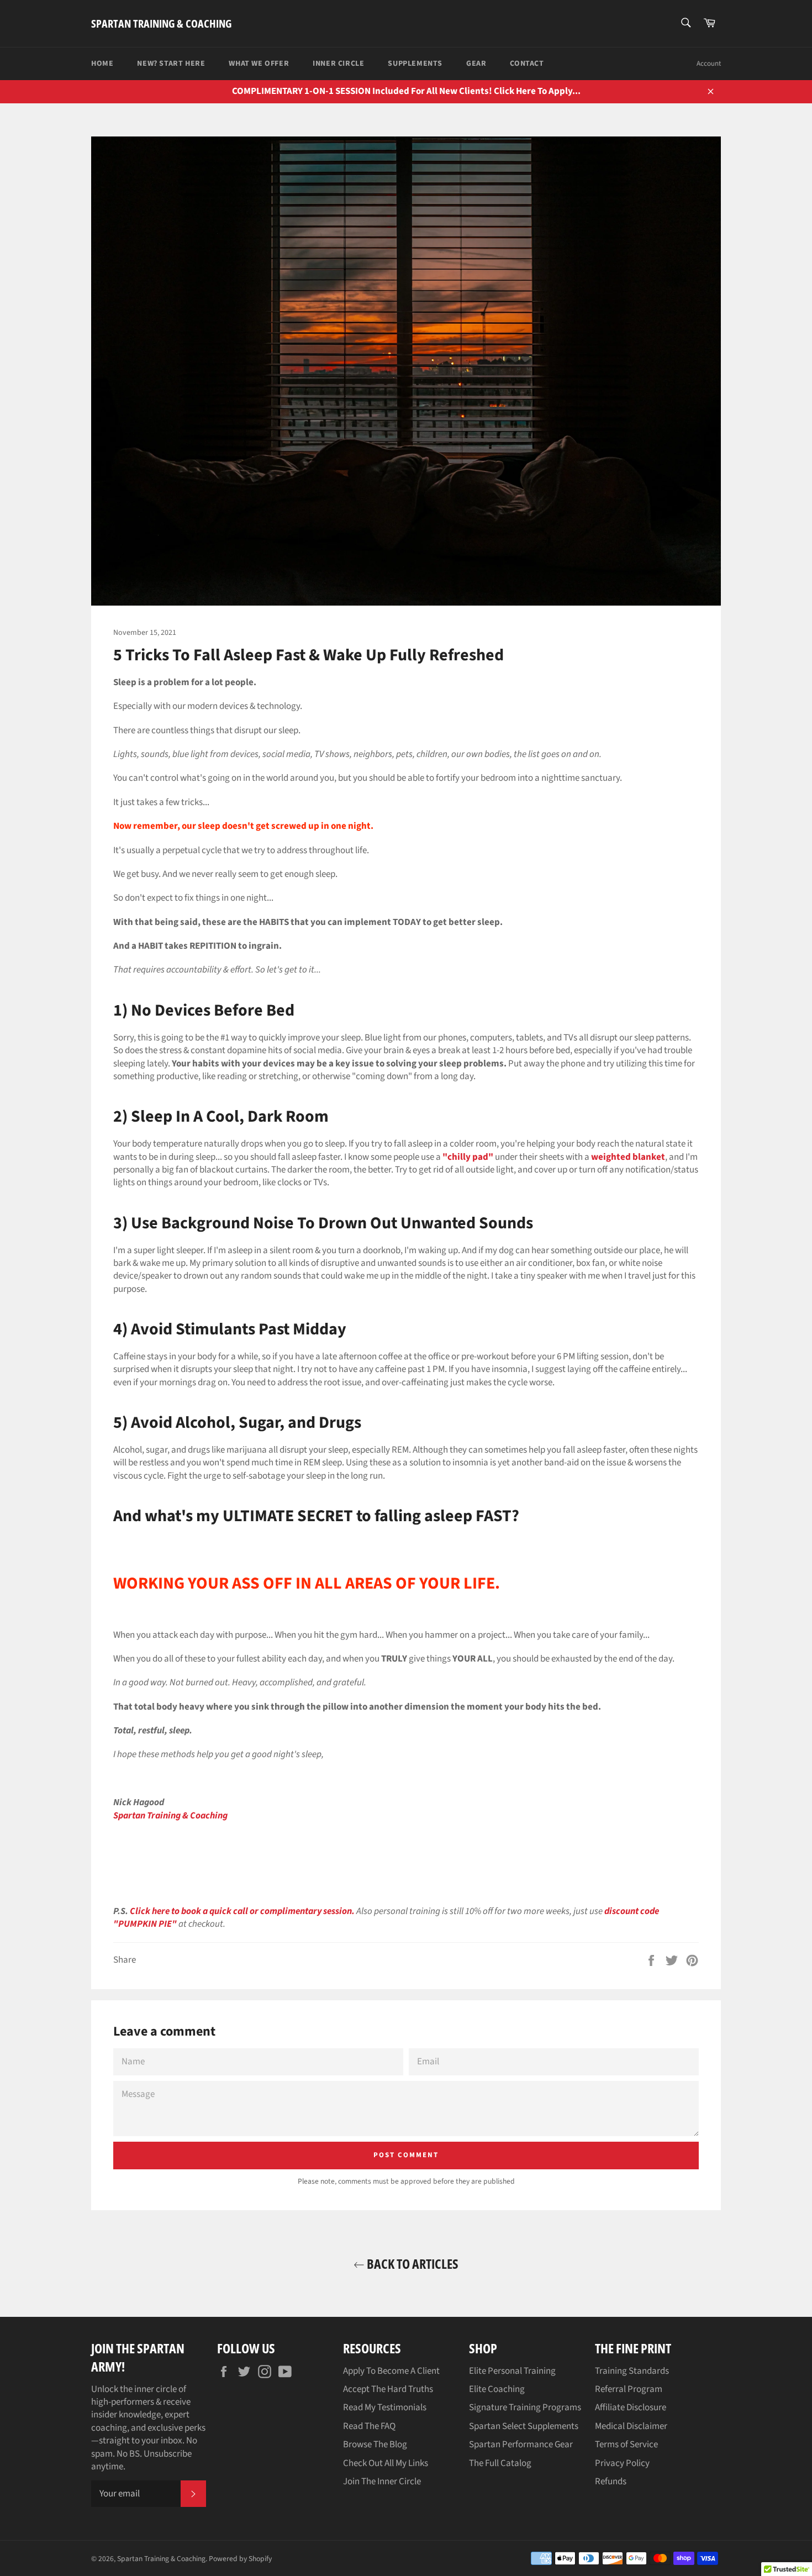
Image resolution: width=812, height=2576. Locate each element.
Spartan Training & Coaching (161, 23)
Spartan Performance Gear (521, 2444)
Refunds (611, 2482)
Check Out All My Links (386, 2463)
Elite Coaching (497, 2389)
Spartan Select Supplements (524, 2426)
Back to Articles (412, 2264)
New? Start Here (171, 64)
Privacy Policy (622, 2463)
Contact (527, 64)
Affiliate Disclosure (631, 2407)
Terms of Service (626, 2444)
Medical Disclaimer (631, 2426)
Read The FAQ (369, 2426)
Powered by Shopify (240, 2559)
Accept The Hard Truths (388, 2389)
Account (709, 64)
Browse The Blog (375, 2444)
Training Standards (632, 2371)
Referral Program (629, 2389)
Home (102, 64)
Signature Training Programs (525, 2407)
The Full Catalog (500, 2463)
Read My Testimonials (385, 2407)
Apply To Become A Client (391, 2371)
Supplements (415, 64)
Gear (476, 64)
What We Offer (259, 64)
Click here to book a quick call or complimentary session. (242, 1911)
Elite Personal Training (512, 2371)
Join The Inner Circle (382, 2482)
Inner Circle (338, 64)
